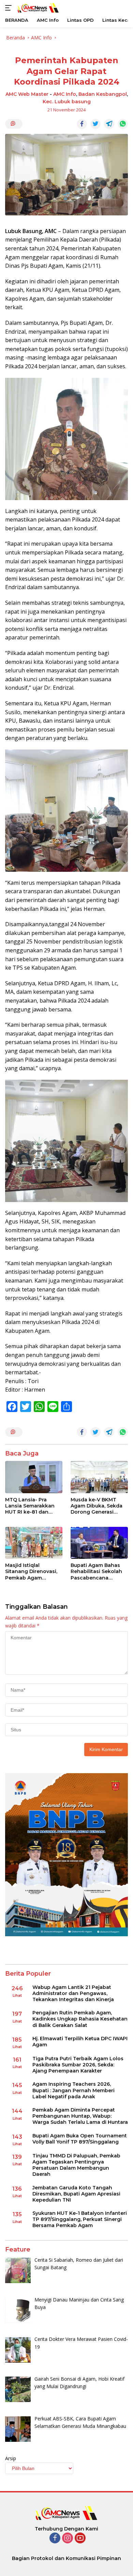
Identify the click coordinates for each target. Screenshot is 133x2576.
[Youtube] (80, 2538)
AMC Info (65, 94)
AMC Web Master (27, 94)
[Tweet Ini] (95, 124)
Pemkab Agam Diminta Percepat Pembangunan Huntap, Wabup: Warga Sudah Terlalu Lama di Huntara (80, 2116)
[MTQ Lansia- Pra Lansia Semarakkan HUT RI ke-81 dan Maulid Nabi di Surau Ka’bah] (34, 1477)
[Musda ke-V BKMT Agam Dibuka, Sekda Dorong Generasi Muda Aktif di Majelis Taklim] (99, 1477)
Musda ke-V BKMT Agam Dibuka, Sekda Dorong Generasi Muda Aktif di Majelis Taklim (97, 1506)
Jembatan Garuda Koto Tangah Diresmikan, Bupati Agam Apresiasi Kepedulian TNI (76, 2194)
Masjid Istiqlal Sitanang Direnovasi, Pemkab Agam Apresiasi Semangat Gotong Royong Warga (31, 1572)
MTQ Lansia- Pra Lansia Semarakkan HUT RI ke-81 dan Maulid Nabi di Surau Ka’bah (31, 1506)
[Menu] (10, 8)
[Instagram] (68, 2538)
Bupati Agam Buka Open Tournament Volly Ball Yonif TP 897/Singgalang (80, 2139)
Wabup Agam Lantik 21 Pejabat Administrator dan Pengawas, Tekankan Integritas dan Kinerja (73, 1993)
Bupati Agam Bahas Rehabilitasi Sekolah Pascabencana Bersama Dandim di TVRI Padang (96, 1572)
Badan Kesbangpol (103, 94)
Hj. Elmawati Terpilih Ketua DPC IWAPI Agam (80, 2042)
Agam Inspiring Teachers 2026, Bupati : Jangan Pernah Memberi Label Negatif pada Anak (73, 2090)
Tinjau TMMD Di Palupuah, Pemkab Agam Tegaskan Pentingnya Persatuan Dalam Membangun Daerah (76, 2165)
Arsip (11, 2458)
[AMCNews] (37, 8)
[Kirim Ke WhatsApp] (123, 124)
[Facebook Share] (82, 124)
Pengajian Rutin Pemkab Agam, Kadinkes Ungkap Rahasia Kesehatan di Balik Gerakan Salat (80, 2019)
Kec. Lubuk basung (67, 102)
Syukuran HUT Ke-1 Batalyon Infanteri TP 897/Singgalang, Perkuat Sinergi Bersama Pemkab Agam (80, 2219)
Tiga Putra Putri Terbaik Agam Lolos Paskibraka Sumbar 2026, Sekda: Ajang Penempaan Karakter (78, 2065)
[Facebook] (55, 2538)
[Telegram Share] (109, 124)
